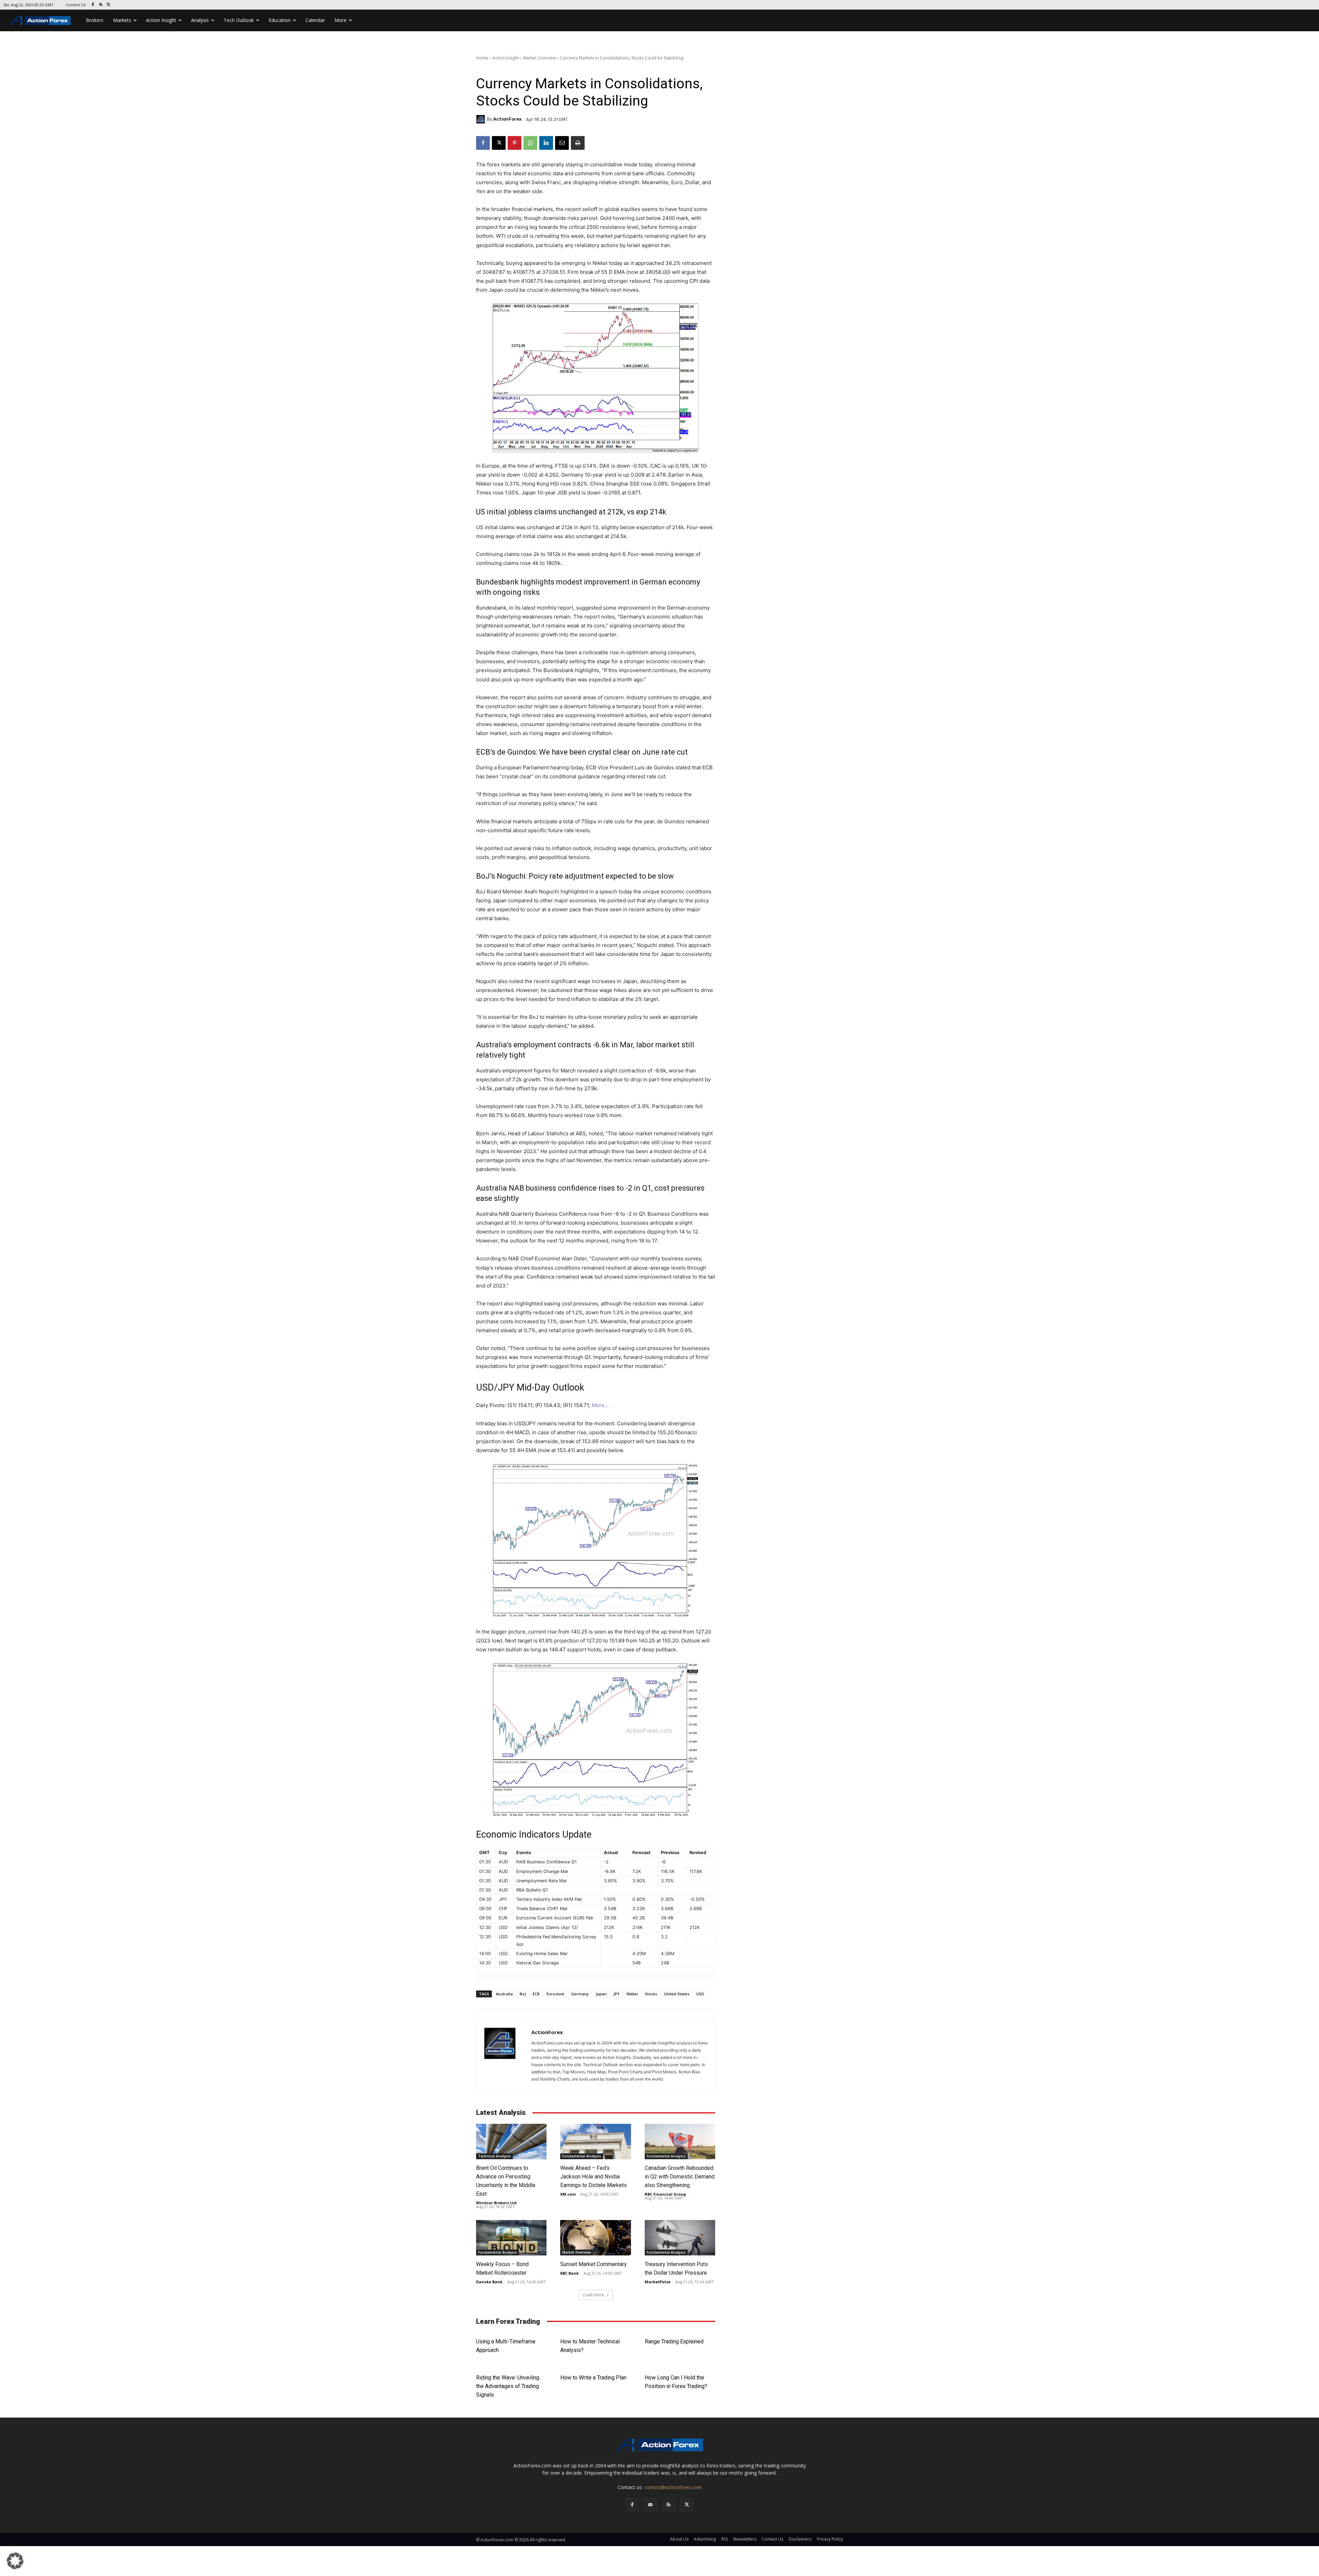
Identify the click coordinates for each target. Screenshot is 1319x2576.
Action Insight (506, 58)
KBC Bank (570, 2273)
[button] (15, 2561)
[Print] (578, 143)
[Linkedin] (546, 143)
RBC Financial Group (665, 2194)
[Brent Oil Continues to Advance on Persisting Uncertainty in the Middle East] (511, 2142)
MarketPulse (658, 2282)
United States (677, 1994)
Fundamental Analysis (582, 2156)
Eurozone (555, 1994)
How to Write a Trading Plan (593, 2378)
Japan (601, 1994)
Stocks (651, 1994)
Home (482, 58)
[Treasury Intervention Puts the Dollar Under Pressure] (680, 2238)
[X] (109, 5)
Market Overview (539, 58)
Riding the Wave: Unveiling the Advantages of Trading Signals (508, 2386)
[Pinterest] (515, 143)
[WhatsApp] (530, 143)
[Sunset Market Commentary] (595, 2238)
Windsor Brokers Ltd (496, 2203)
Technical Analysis (494, 2156)
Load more (593, 2295)
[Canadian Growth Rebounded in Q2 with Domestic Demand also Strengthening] (680, 2142)
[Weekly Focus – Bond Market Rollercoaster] (511, 2238)
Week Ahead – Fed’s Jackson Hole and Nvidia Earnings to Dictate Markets (594, 2177)
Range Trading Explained (674, 2341)
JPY (617, 1994)
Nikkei (632, 1994)
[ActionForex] (482, 119)
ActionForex (507, 119)
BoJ (523, 1994)
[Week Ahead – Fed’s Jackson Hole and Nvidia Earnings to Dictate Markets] (595, 2142)
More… (600, 1405)
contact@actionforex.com (673, 2487)
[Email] (562, 143)
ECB (536, 1994)
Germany (580, 1994)
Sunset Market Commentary (594, 2264)
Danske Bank (489, 2282)
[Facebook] (93, 5)
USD (700, 1994)
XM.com (568, 2194)
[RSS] (101, 5)
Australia (504, 1994)
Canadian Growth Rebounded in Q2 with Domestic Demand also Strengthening (680, 2177)
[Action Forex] (40, 20)
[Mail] (650, 2505)
